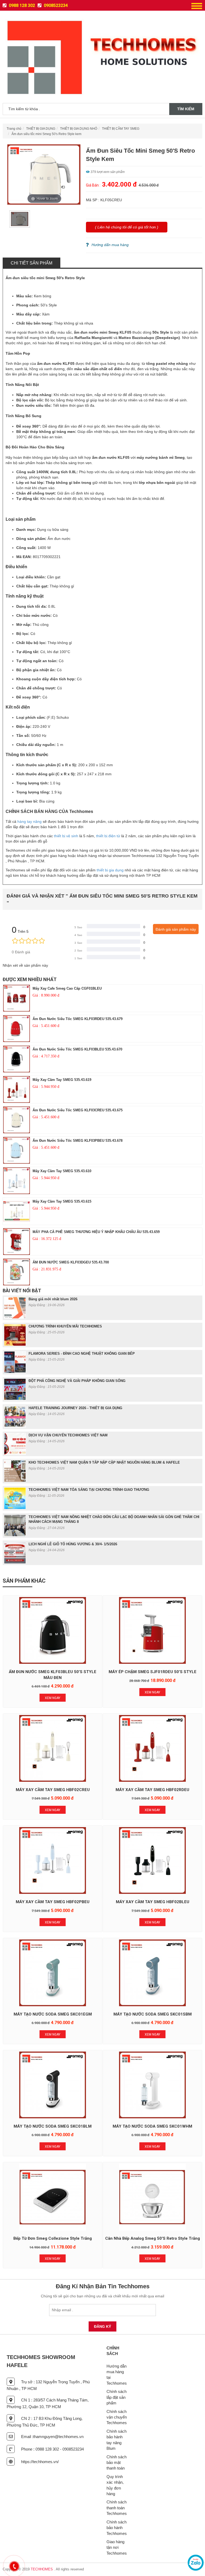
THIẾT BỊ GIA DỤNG (41, 129)
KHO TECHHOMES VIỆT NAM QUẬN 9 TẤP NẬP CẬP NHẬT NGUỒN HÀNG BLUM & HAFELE (104, 1462)
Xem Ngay (53, 1698)
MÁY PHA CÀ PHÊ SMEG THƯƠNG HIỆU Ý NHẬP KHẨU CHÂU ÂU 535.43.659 (96, 1232)
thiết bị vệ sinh (66, 836)
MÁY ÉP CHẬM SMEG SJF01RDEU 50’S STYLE (153, 1672)
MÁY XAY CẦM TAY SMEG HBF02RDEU (152, 1790)
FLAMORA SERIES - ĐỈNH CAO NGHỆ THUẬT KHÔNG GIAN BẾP (82, 1354)
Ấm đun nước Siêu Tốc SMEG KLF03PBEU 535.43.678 (78, 1141)
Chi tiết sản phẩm (31, 263)
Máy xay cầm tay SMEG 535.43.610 (62, 1171)
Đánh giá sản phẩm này (176, 929)
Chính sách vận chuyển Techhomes (117, 2417)
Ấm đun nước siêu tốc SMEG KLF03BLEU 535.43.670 (77, 1049)
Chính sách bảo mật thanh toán (117, 2463)
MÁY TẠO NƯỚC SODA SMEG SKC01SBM (153, 2014)
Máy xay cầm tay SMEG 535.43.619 (62, 1080)
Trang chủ (14, 129)
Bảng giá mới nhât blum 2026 (53, 1299)
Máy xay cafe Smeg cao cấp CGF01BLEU (67, 988)
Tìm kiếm (186, 109)
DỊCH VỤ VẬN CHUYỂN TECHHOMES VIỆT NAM (68, 1435)
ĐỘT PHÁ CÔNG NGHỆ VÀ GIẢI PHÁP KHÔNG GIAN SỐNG (77, 1381)
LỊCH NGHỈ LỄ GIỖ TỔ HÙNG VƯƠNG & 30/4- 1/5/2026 (73, 1544)
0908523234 (55, 5)
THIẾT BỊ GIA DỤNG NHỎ (79, 129)
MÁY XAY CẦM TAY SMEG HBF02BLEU (153, 1902)
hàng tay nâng (29, 821)
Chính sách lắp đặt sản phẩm (117, 2397)
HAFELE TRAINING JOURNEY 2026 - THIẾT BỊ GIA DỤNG (75, 1408)
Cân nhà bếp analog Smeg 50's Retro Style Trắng (153, 2238)
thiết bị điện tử (108, 836)
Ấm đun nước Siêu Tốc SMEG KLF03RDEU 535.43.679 (78, 1019)
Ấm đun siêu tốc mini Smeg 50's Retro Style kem (46, 134)
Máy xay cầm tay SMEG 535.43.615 (62, 1201)
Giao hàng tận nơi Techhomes (117, 2547)
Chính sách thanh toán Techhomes (117, 2508)
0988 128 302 (21, 5)
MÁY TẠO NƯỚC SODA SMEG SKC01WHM (152, 2126)
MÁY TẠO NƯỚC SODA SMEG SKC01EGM (53, 2014)
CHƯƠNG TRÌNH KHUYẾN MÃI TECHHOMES (65, 1326)
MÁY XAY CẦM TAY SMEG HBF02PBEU (53, 1902)
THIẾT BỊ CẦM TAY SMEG (121, 129)
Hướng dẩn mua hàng (110, 245)
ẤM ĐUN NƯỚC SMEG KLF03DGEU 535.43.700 (71, 1262)
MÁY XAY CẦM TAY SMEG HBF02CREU (53, 1790)
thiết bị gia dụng (110, 870)
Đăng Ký (102, 2326)
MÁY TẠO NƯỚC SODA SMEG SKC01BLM (53, 2126)
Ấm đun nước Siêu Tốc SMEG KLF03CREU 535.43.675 (78, 1110)
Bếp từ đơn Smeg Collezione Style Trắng (53, 2238)
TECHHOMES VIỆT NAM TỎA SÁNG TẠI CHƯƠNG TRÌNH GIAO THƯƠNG (89, 1490)
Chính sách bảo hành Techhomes (117, 2528)
